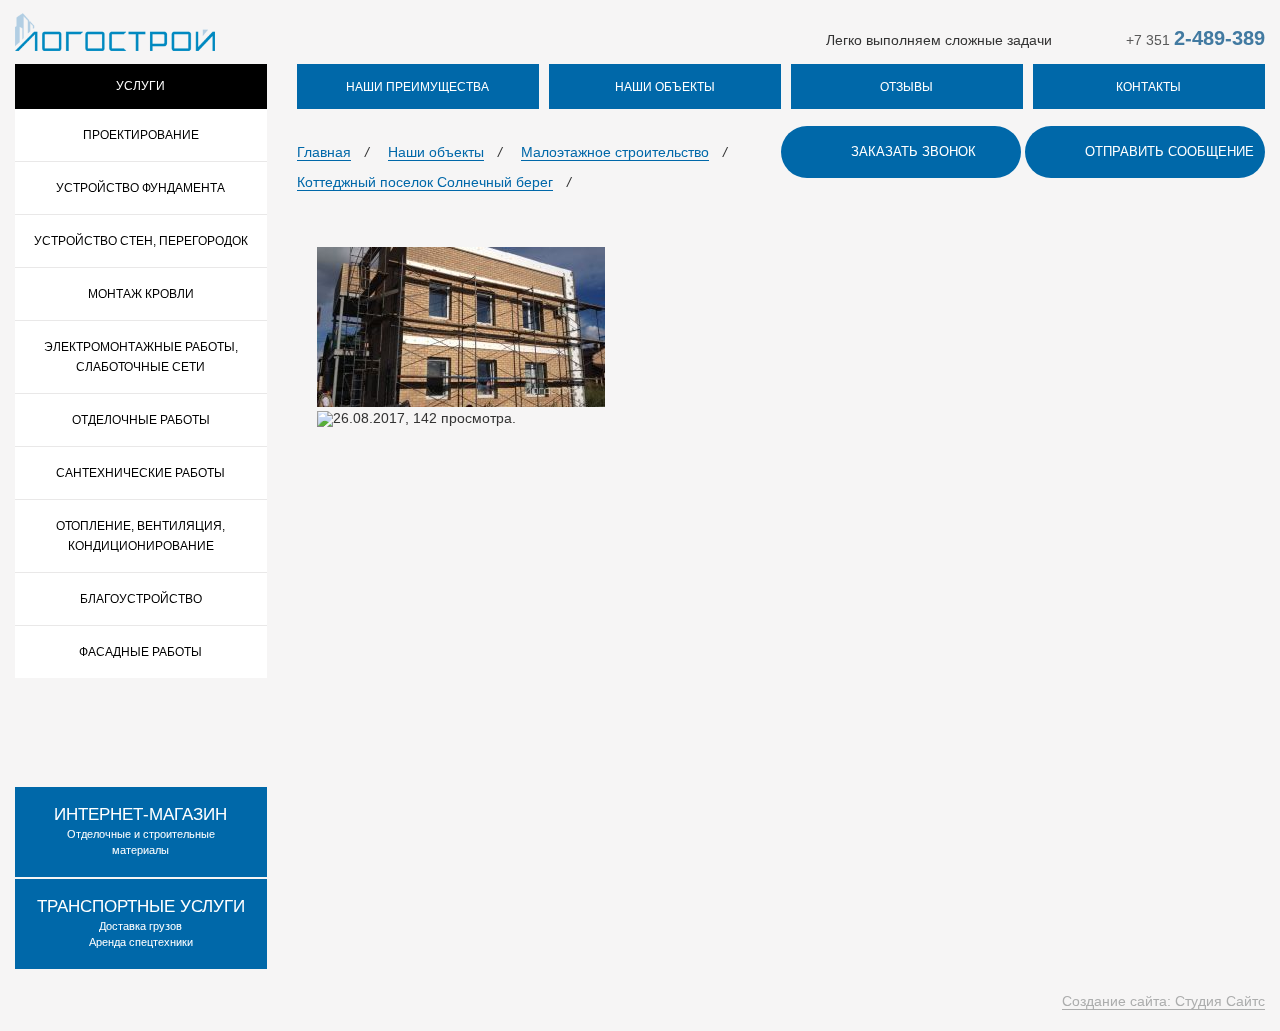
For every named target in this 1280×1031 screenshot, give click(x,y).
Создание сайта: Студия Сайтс (1163, 1001)
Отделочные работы (141, 420)
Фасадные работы (140, 652)
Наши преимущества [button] (417, 87)
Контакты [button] (1148, 87)
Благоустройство (141, 599)
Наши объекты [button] (665, 87)
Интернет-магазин (140, 814)
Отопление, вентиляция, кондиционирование (140, 536)
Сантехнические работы (140, 473)
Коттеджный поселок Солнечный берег (425, 182)
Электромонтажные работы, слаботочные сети (141, 357)
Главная (324, 152)
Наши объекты (436, 152)
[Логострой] (115, 31)
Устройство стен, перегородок (141, 241)
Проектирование (141, 135)
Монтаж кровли (141, 294)
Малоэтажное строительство (615, 152)
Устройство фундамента (140, 188)
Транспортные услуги (141, 906)
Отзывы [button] (906, 87)
